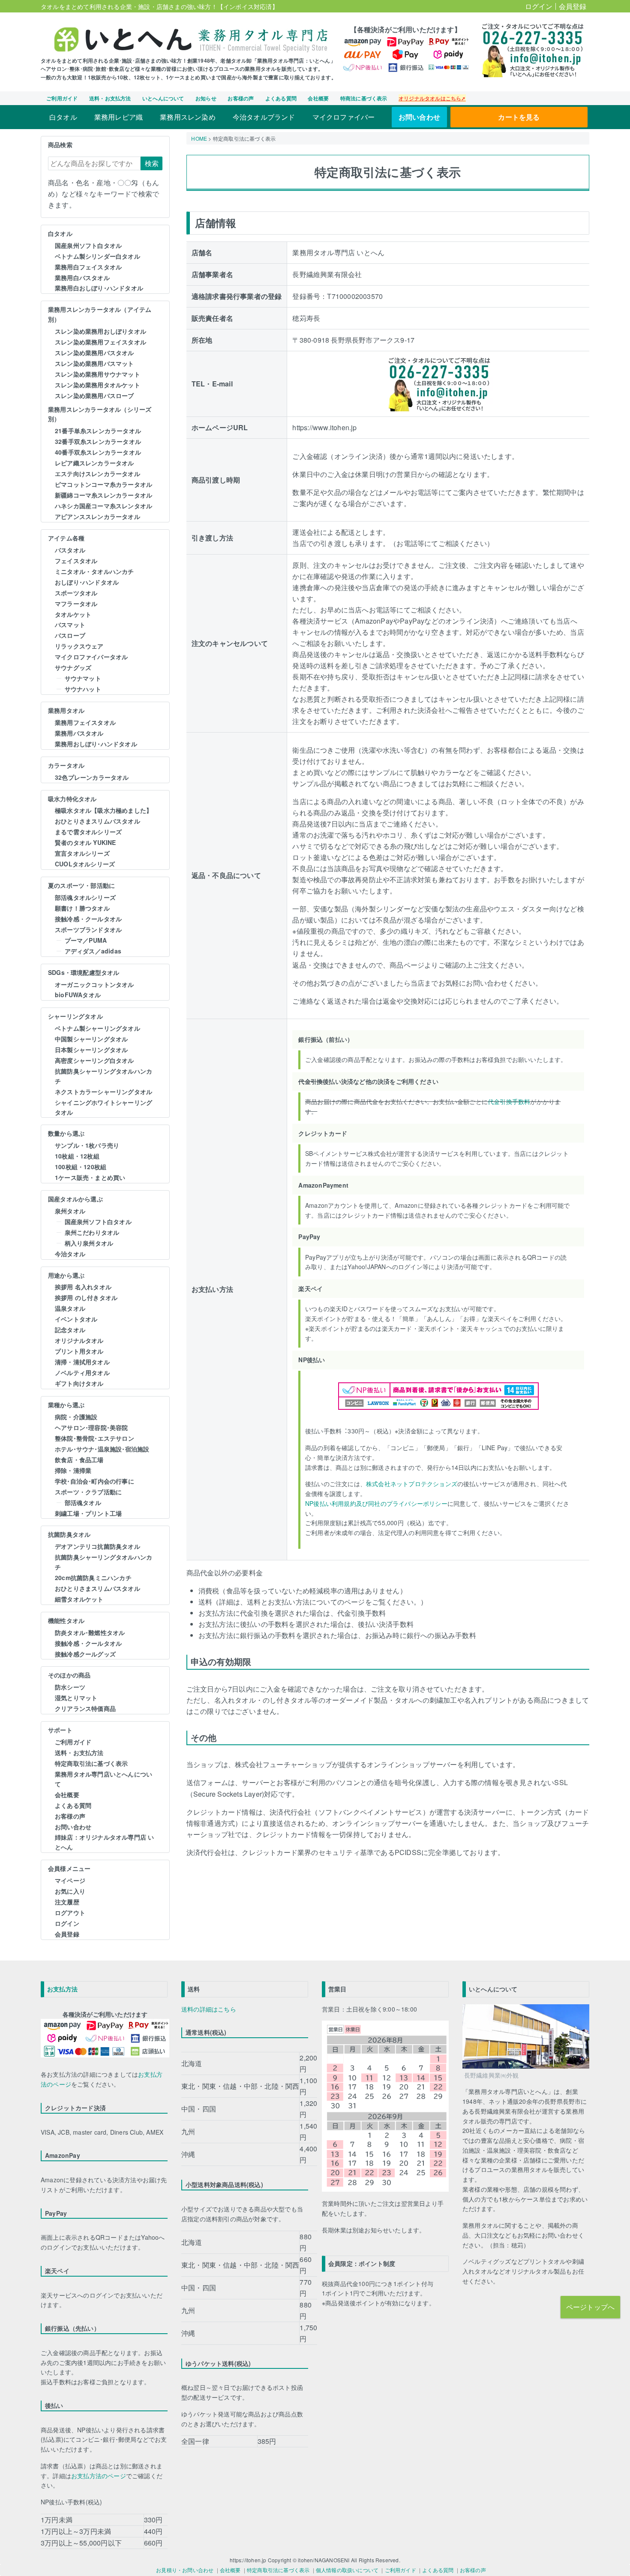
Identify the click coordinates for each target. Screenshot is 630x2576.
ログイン (539, 6)
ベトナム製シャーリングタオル (97, 1028)
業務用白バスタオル (82, 278)
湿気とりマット (76, 1698)
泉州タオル (70, 1211)
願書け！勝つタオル (82, 908)
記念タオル (70, 1330)
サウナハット (83, 689)
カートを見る (519, 117)
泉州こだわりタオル (92, 1232)
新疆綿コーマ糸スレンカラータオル (103, 495)
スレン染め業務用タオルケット (97, 385)
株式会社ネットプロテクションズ (412, 1484)
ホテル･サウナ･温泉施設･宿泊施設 (102, 1449)
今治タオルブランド (264, 117)
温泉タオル (70, 1308)
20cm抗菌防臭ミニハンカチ (93, 1578)
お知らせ (206, 98)
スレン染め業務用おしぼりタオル (100, 331)
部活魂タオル (83, 1502)
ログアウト (70, 1912)
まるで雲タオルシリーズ (88, 832)
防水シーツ (70, 1687)
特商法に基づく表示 (364, 98)
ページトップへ (590, 2307)
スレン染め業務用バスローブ (94, 395)
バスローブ (70, 635)
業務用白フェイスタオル (88, 267)
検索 (152, 163)
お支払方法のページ (99, 2476)
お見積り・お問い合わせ (185, 2570)
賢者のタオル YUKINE (85, 842)
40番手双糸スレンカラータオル (98, 452)
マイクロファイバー (344, 117)
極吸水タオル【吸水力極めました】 (103, 810)
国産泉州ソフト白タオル (88, 245)
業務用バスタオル (79, 733)
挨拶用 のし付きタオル (86, 1297)
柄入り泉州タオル (89, 1243)
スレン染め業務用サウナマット (97, 374)
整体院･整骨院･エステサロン (94, 1438)
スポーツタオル (76, 593)
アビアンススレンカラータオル (97, 516)
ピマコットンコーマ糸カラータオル (103, 484)
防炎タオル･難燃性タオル (90, 1632)
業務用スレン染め (188, 117)
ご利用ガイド (62, 98)
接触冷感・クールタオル (88, 919)
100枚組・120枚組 (81, 1167)
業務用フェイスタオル (85, 722)
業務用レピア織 (118, 117)
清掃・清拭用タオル (82, 1362)
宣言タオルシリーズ (82, 853)
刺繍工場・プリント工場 (88, 1513)
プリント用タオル (79, 1351)
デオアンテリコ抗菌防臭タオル (97, 1546)
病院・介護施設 (76, 1417)
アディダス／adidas (93, 951)
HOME (199, 138)
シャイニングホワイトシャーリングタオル (103, 1107)
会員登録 (573, 6)
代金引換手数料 (509, 1101)
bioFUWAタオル (78, 995)
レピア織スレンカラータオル (94, 463)
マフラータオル (76, 603)
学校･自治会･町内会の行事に (94, 1481)
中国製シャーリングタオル (91, 1039)
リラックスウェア (79, 646)
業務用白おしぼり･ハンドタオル (99, 288)
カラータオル (66, 765)
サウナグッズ (73, 667)
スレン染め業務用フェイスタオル (100, 342)
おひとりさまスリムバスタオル (97, 821)
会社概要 (318, 98)
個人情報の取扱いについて (347, 2570)
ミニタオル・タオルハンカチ (94, 571)
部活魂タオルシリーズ (85, 897)
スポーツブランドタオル (88, 929)
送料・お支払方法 (110, 98)
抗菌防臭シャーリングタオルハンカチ (103, 1076)
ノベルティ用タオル (82, 1372)
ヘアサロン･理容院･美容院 (91, 1427)
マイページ (70, 1880)
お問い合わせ (419, 117)
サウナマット (83, 678)
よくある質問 (281, 98)
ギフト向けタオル (79, 1383)
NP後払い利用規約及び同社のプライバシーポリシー (376, 1503)
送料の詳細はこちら (209, 2009)
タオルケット (73, 614)
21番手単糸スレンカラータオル (98, 431)
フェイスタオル (76, 561)
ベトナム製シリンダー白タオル (97, 256)
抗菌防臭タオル (69, 1534)
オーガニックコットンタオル (94, 984)
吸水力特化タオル (72, 799)
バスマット (70, 624)
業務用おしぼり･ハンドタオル (96, 744)
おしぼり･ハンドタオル (87, 582)
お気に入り (70, 1891)
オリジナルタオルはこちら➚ (432, 98)
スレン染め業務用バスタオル (94, 353)
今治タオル (70, 1254)
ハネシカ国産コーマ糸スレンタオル (103, 506)
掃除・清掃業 (73, 1470)
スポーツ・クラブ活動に (88, 1492)
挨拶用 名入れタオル (83, 1287)
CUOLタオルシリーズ (85, 864)
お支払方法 (62, 1989)
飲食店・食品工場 (79, 1460)
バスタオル (70, 550)
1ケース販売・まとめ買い (90, 1177)
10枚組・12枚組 (77, 1156)
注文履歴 (67, 1902)
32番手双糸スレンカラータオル (98, 441)
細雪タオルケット (79, 1599)
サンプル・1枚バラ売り (87, 1145)
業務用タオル (66, 710)
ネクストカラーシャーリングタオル (103, 1092)
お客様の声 (241, 98)
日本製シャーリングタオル (91, 1050)
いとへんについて (163, 98)
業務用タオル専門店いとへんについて (103, 1779)
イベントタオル (76, 1319)
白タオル (63, 117)
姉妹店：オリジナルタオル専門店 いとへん (104, 1842)
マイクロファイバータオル (91, 657)
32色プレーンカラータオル (92, 777)
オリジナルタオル (79, 1340)
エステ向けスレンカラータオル (97, 474)
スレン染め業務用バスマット (94, 363)
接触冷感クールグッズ (85, 1654)
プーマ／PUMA (86, 940)
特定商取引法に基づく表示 (91, 1763)
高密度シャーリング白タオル (94, 1060)
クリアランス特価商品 (85, 1708)
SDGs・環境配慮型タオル (84, 972)
